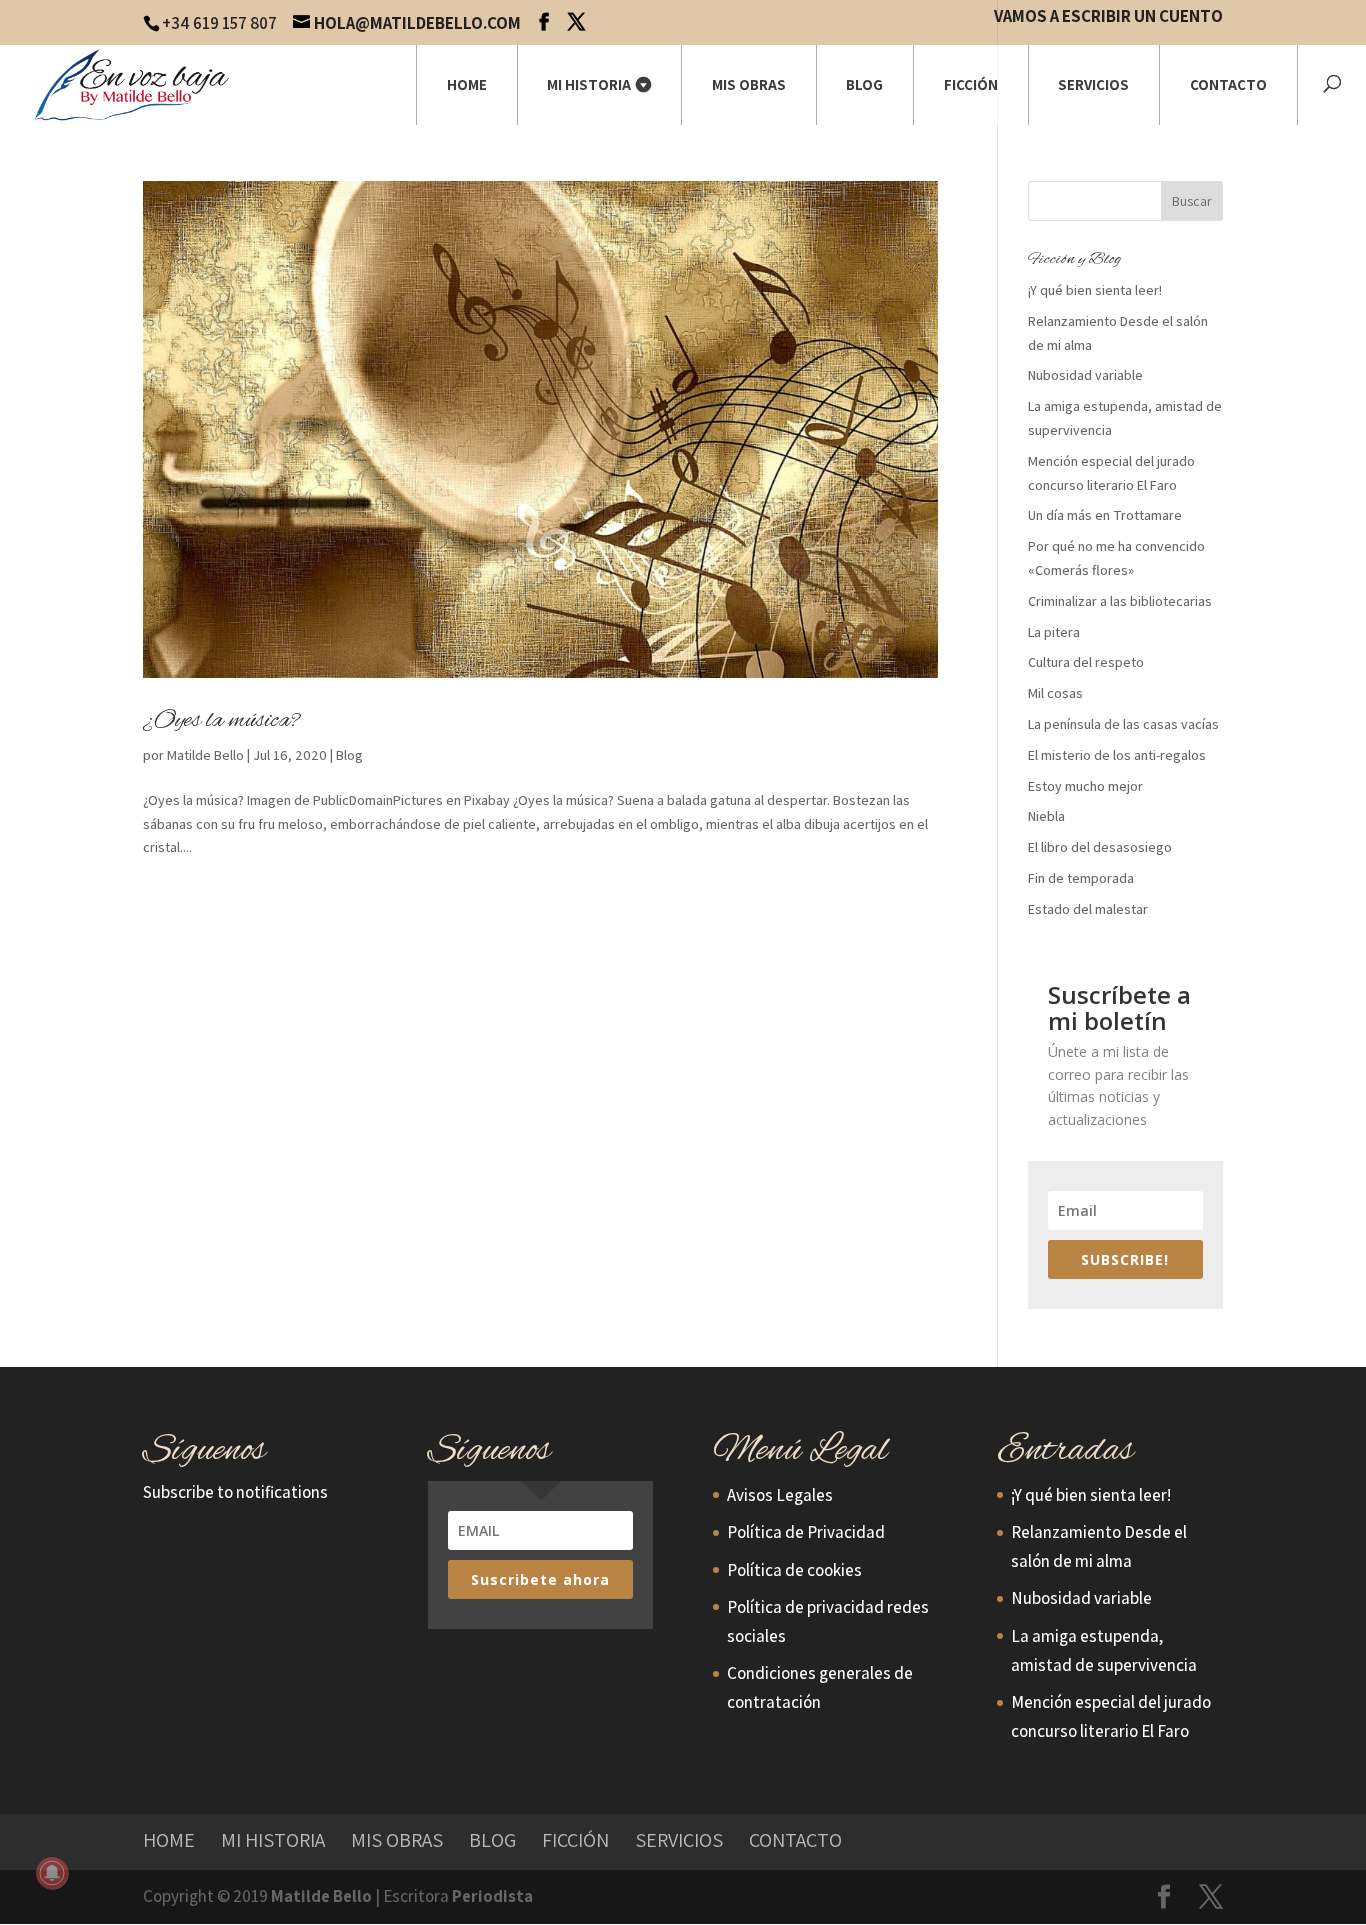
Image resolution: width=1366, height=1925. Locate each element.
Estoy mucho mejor (1085, 786)
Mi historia (589, 84)
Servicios (1093, 84)
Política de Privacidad (806, 1532)
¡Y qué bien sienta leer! (1095, 290)
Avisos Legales (780, 1495)
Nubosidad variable (1085, 375)
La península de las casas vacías (1123, 724)
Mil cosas (1055, 693)
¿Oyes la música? (221, 721)
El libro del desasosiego (1100, 847)
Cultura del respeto (1086, 662)
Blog (864, 84)
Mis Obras (749, 84)
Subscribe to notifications (235, 1492)
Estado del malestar (1088, 909)
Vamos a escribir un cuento (1108, 17)
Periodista (492, 1896)
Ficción (971, 84)
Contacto (1228, 84)
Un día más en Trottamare (1105, 515)
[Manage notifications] (52, 1873)
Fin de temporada (1081, 878)
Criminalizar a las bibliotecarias (1120, 601)
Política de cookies (794, 1570)
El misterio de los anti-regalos (1117, 755)
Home (467, 84)
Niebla (1046, 816)
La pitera (1054, 632)
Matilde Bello (205, 755)
